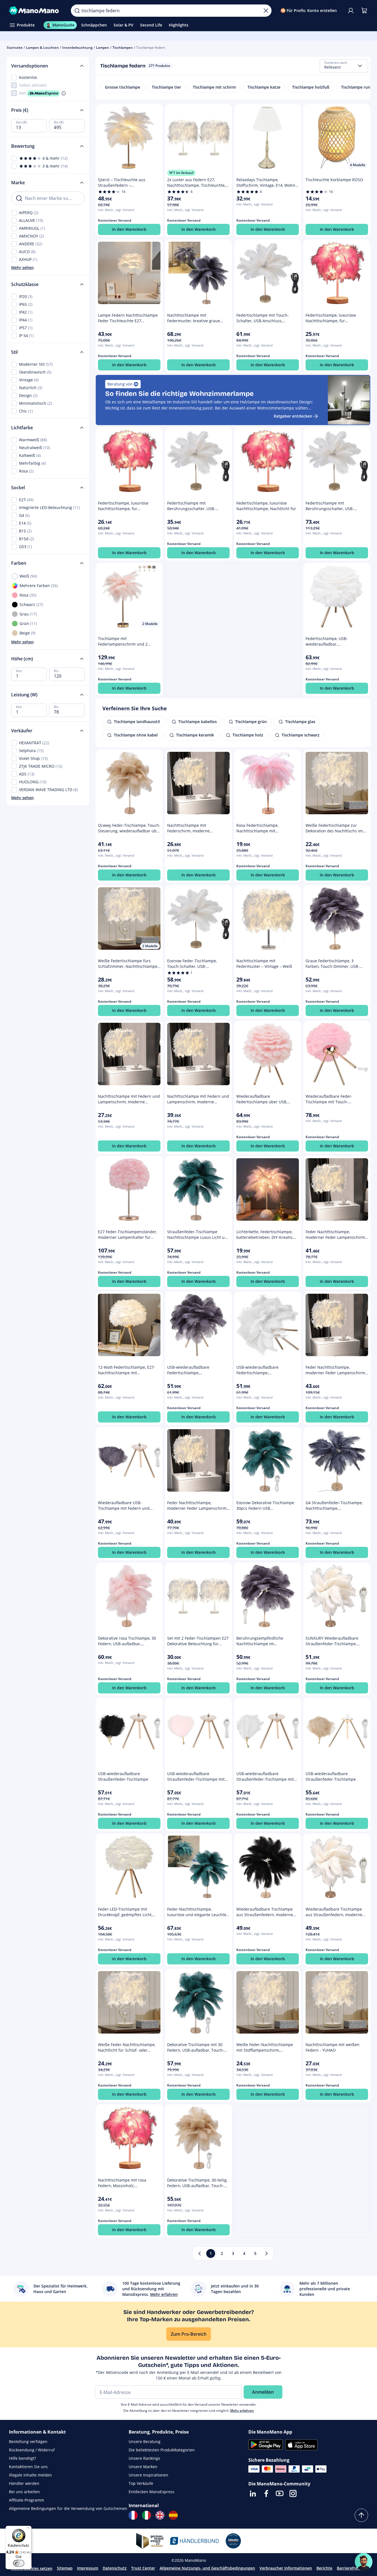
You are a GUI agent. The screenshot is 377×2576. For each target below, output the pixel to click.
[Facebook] (266, 2493)
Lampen (103, 48)
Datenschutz (115, 2568)
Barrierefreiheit (351, 2568)
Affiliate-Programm (27, 2500)
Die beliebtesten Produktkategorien (162, 2450)
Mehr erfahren (242, 2411)
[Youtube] (280, 2493)
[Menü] (28, 2529)
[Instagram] (293, 2493)
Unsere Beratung (145, 2441)
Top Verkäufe (141, 2483)
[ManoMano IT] (147, 2515)
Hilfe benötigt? (22, 2458)
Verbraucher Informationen (286, 2568)
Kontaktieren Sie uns (28, 2467)
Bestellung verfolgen (28, 2441)
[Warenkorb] (364, 11)
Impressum (88, 2568)
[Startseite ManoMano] (35, 11)
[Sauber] (266, 11)
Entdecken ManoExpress (152, 2492)
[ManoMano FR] (133, 2515)
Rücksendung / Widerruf (32, 2450)
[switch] (19, 2563)
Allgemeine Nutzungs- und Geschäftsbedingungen (207, 2568)
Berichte (324, 2568)
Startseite (15, 48)
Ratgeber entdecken (293, 416)
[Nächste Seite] (266, 2253)
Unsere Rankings (144, 2458)
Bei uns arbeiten (24, 2492)
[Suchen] (77, 11)
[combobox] (344, 66)
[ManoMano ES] (173, 2515)
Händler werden (24, 2483)
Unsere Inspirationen (148, 2475)
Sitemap (65, 2568)
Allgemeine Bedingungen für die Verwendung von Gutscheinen (68, 2508)
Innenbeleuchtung (77, 48)
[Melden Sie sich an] (351, 11)
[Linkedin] (253, 2493)
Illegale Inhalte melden (30, 2475)
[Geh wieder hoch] (361, 2515)
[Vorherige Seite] (200, 2253)
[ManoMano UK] (160, 2515)
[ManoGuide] (364, 2562)
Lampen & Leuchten (42, 48)
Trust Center (143, 2568)
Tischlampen (123, 48)
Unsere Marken (143, 2467)
